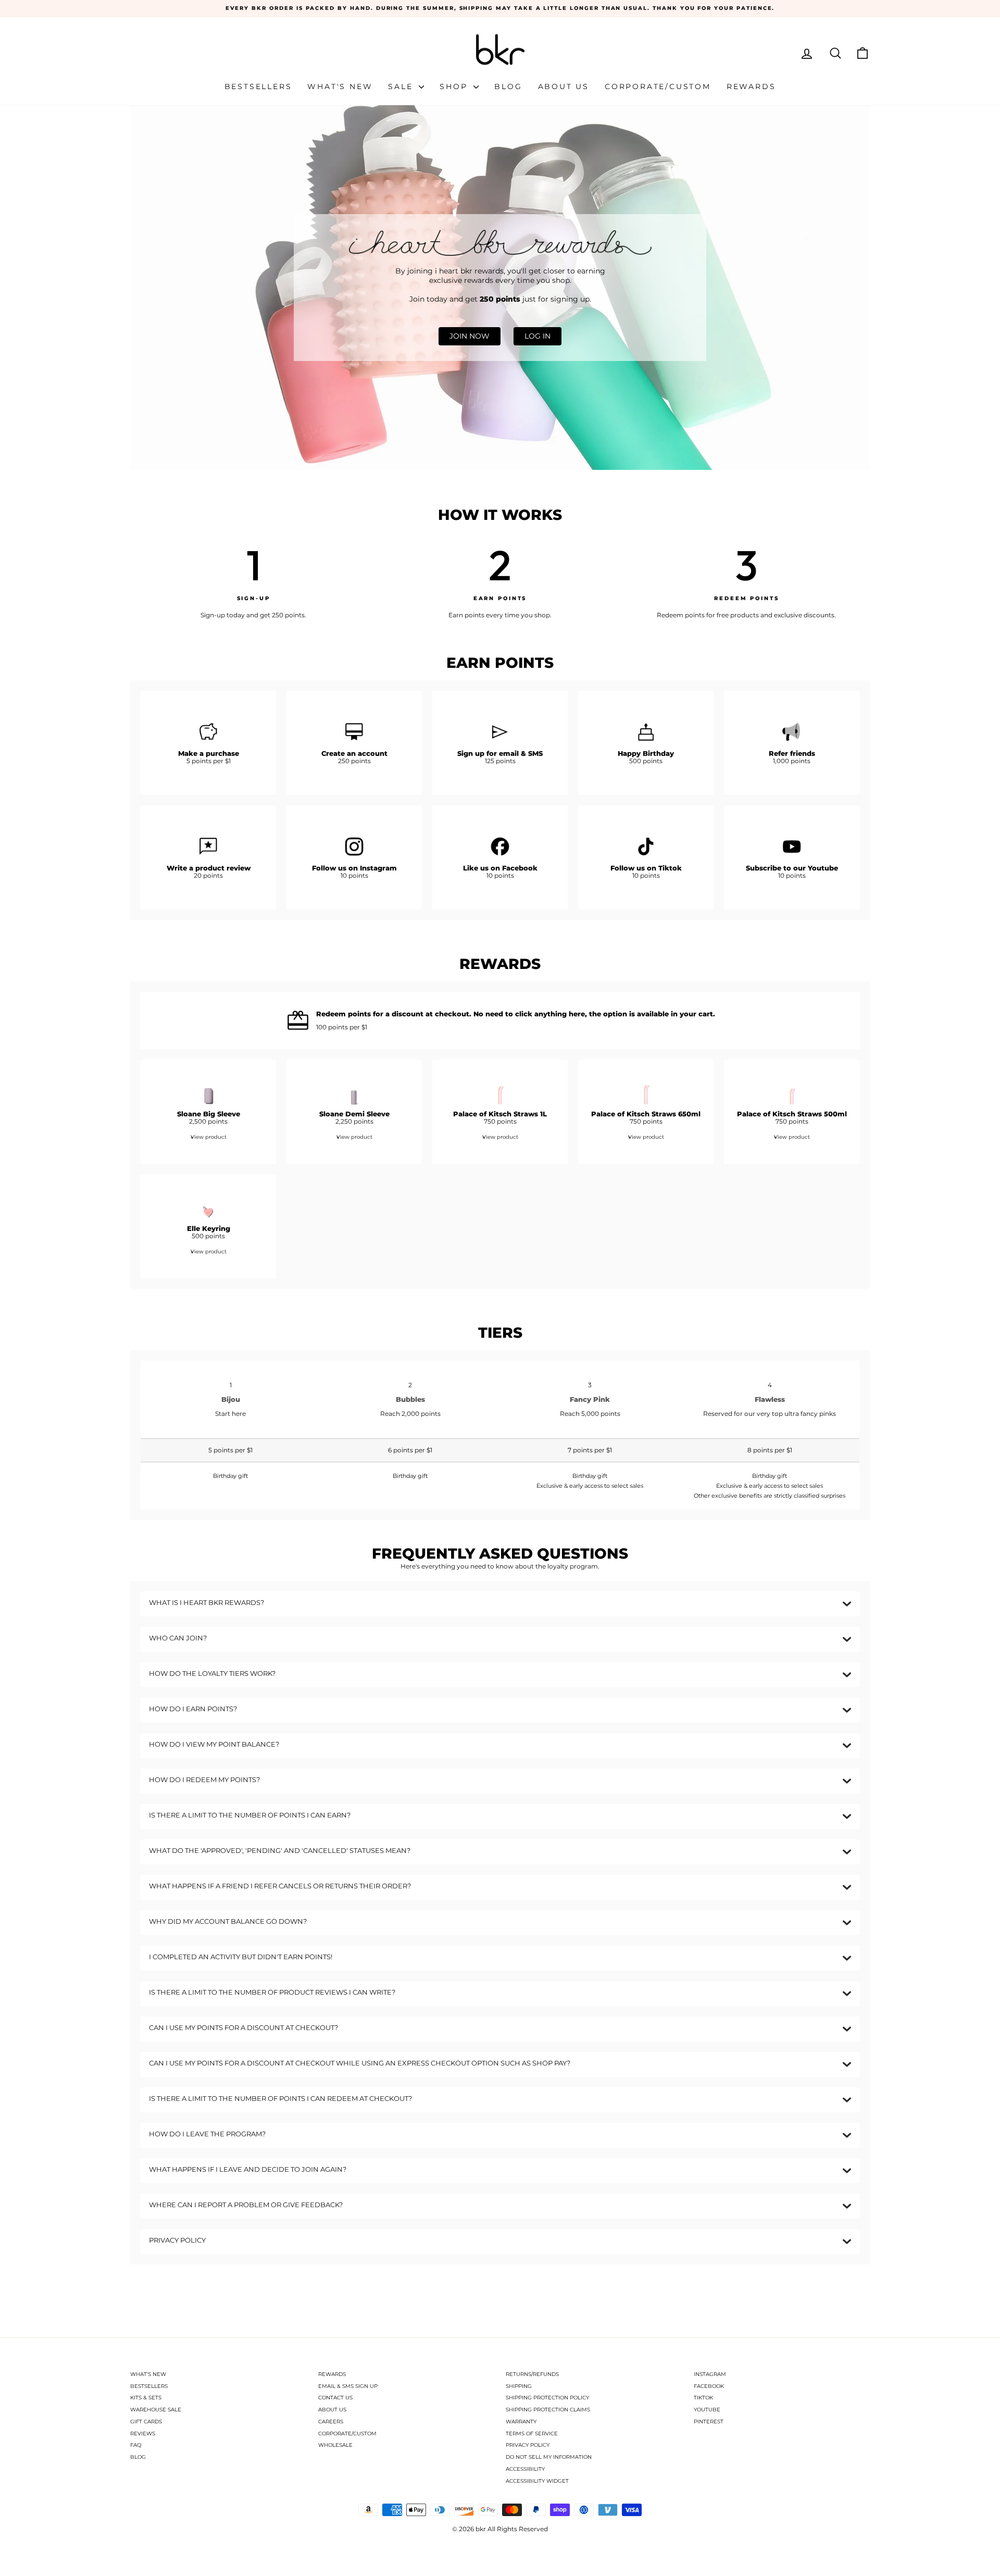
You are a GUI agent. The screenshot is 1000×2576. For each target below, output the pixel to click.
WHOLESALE (335, 2445)
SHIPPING (519, 2386)
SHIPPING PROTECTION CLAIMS (548, 2410)
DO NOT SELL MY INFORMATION (549, 2457)
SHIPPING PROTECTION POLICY (547, 2398)
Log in (537, 336)
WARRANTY (521, 2422)
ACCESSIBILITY (525, 2469)
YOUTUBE (707, 2410)
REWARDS (332, 2374)
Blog (508, 86)
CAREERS (331, 2422)
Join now (470, 336)
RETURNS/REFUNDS (532, 2374)
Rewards (751, 86)
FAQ (136, 2445)
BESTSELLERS (149, 2386)
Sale (402, 86)
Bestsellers (258, 86)
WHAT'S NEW (148, 2374)
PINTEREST (709, 2422)
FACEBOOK (709, 2386)
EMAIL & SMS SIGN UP (348, 2386)
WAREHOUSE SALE (156, 2410)
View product (209, 1137)
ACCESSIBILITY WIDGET (537, 2481)
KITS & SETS (146, 2398)
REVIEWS (143, 2434)
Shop (455, 86)
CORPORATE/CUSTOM (347, 2434)
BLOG (138, 2457)
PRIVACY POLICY (528, 2445)
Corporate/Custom (658, 86)
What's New (340, 86)
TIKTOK (703, 2398)
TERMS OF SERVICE (532, 2434)
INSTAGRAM (710, 2374)
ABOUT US (332, 2410)
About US (564, 86)
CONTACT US (335, 2398)
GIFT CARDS (146, 2422)
